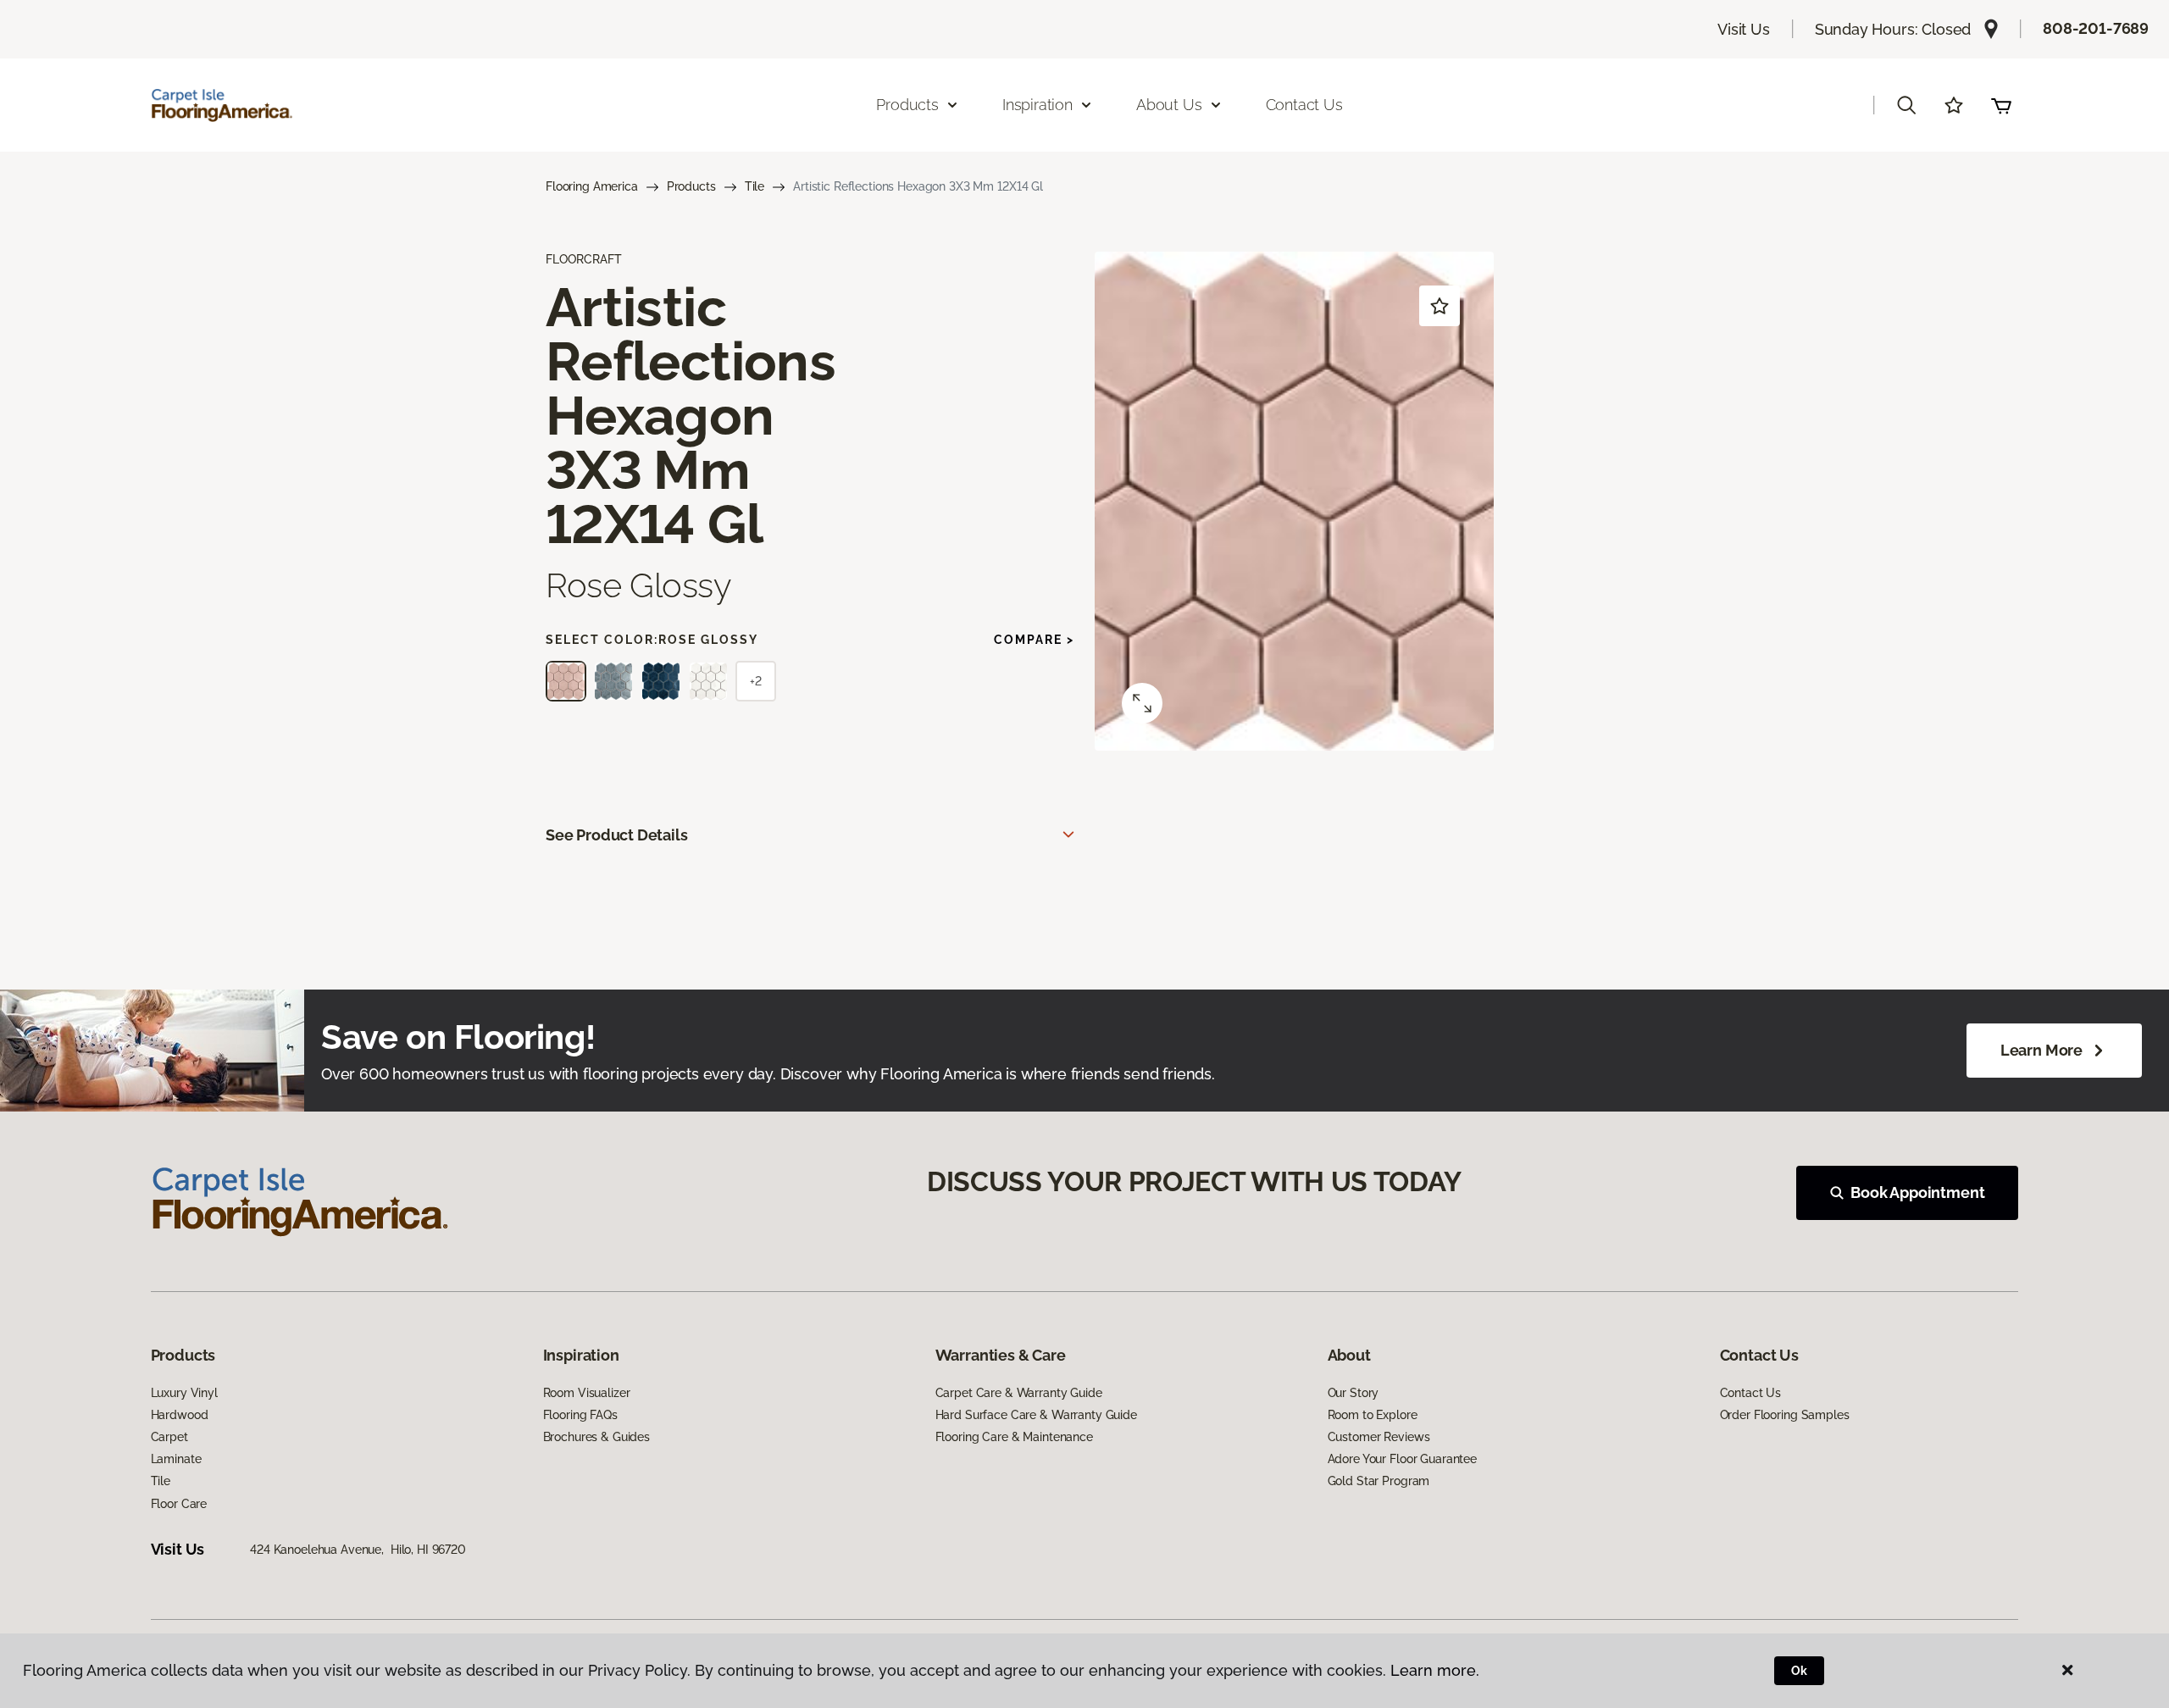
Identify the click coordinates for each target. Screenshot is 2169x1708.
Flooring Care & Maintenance (1014, 1437)
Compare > (1034, 640)
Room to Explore (1373, 1415)
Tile (754, 186)
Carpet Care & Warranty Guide (1019, 1393)
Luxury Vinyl (184, 1393)
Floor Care (179, 1504)
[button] (1906, 105)
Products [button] (907, 105)
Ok (1799, 1671)
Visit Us (1744, 29)
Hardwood (180, 1415)
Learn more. (1435, 1670)
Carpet (169, 1437)
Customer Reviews (1379, 1437)
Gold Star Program (1379, 1481)
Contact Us (1304, 105)
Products (691, 186)
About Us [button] (1169, 105)
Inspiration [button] (1037, 105)
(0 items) (2001, 105)
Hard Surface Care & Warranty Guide (1036, 1415)
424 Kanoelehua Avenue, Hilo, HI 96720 (358, 1550)
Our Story (1354, 1393)
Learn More (2041, 1050)
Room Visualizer (587, 1393)
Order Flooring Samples (1785, 1415)
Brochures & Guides (596, 1437)
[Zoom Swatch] (1142, 703)
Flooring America (592, 186)
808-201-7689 (2096, 28)
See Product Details (617, 835)
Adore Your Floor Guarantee (1402, 1459)
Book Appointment (1917, 1192)
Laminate (176, 1459)
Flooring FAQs (580, 1415)
